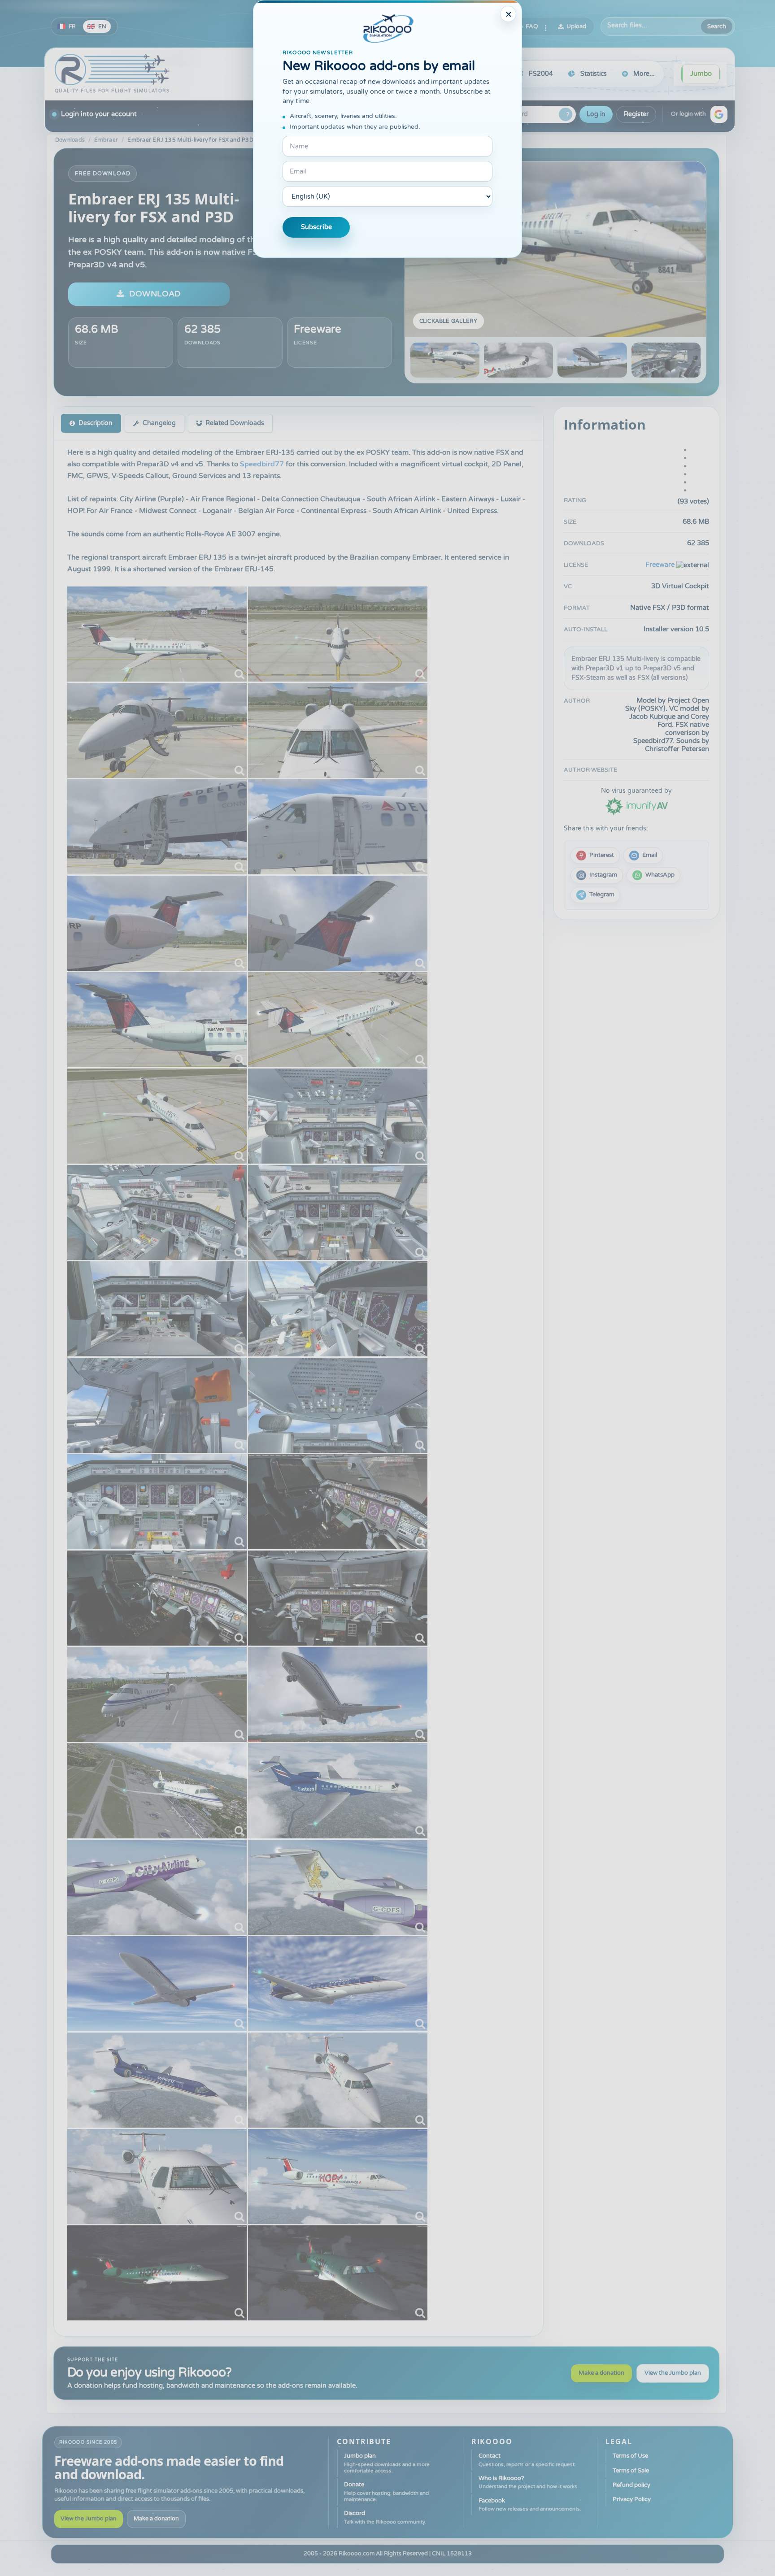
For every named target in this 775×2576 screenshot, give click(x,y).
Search (717, 26)
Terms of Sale (631, 2471)
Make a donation (601, 2373)
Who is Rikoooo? (529, 2482)
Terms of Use (630, 2456)
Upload (576, 26)
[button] (719, 114)
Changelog (159, 423)
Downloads (70, 140)
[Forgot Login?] (566, 114)
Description (96, 423)
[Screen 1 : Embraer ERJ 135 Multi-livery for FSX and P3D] (555, 249)
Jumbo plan (387, 2463)
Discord (385, 2517)
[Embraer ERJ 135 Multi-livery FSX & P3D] (157, 634)
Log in (596, 114)
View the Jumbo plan (673, 2373)
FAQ (532, 26)
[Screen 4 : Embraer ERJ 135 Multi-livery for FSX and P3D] (666, 360)
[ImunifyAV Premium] (636, 806)
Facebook (530, 2504)
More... (644, 74)
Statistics (594, 74)
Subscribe (316, 227)
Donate (386, 2492)
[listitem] (595, 856)
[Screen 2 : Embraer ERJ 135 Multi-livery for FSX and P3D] (518, 360)
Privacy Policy (632, 2499)
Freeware (318, 329)
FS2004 (541, 74)
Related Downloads (235, 423)
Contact (527, 2460)
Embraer (106, 140)
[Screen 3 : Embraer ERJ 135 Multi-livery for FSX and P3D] (592, 360)
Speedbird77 (262, 464)
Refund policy (631, 2485)
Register (636, 114)
